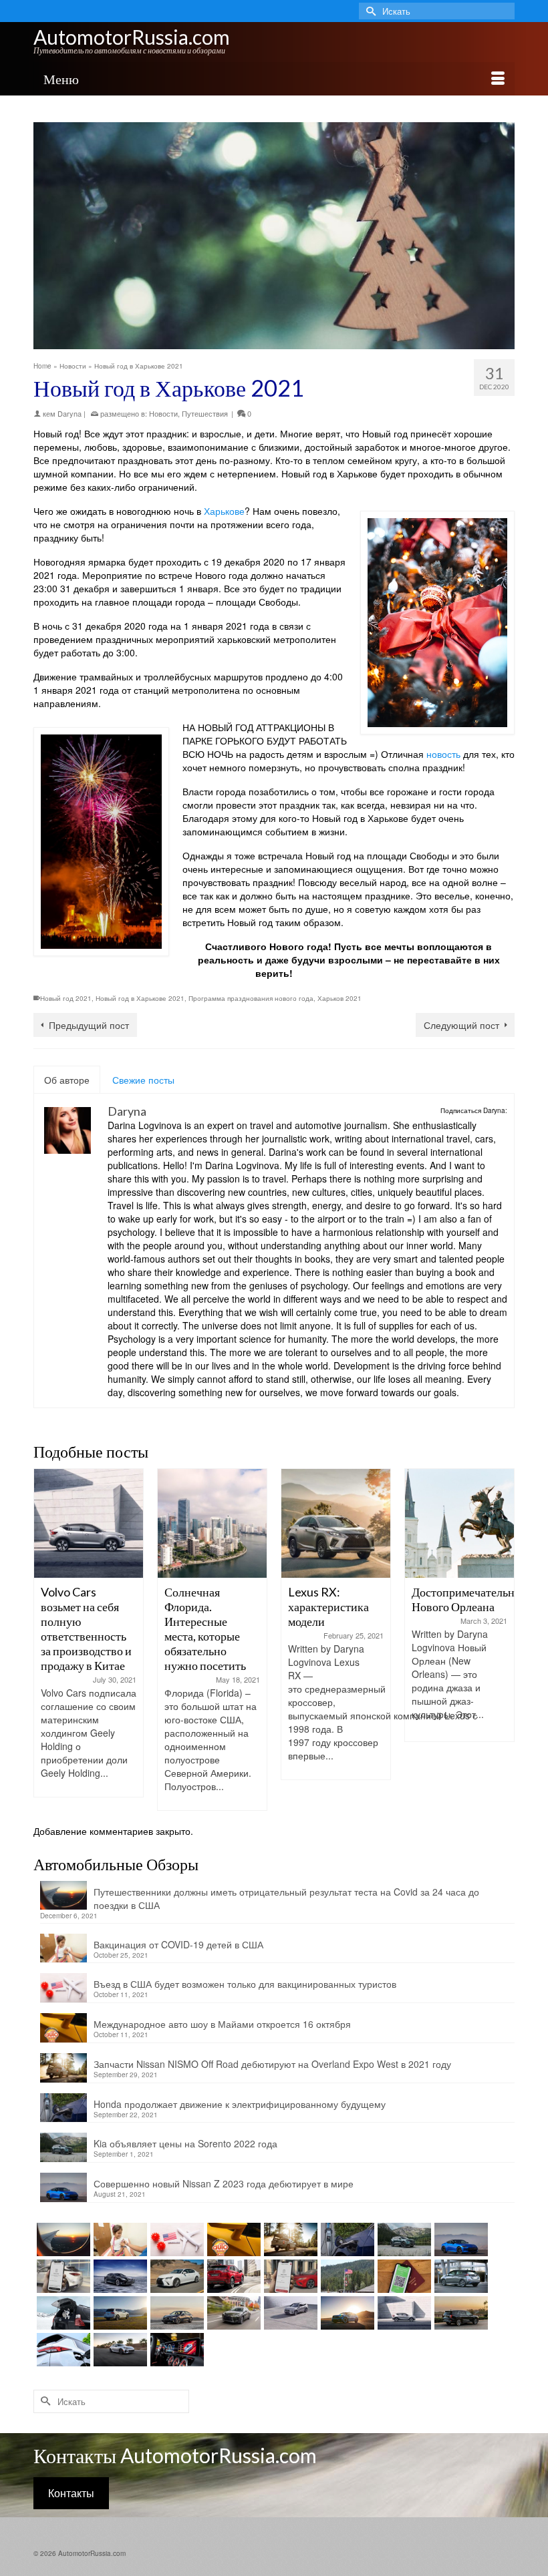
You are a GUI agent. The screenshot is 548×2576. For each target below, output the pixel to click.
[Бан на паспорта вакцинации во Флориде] (403, 2276)
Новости (163, 413)
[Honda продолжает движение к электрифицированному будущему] (346, 2239)
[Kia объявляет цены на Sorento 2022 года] (403, 2239)
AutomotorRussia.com (132, 37)
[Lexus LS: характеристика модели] (119, 2276)
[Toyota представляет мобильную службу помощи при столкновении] (289, 2276)
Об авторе (67, 1080)
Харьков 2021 (339, 998)
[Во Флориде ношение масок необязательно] (346, 2276)
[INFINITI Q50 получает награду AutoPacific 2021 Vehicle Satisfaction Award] (175, 2313)
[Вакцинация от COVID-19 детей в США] (119, 2239)
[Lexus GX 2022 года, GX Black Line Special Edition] (62, 2313)
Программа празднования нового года (251, 998)
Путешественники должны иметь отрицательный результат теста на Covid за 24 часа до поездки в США (286, 1898)
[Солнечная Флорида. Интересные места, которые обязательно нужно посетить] (89, 1523)
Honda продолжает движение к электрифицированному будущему (240, 2104)
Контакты (71, 2493)
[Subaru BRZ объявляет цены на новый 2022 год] (119, 2350)
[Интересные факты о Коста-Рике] (459, 1523)
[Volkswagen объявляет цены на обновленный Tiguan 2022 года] (119, 2313)
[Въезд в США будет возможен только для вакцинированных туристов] (175, 2239)
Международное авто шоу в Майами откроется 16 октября (222, 2024)
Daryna (70, 413)
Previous (45, 1640)
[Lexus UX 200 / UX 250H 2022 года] (232, 2313)
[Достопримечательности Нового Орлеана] (336, 1523)
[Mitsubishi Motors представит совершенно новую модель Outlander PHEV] (62, 2350)
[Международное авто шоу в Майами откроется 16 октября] (232, 2239)
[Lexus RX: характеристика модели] (212, 1523)
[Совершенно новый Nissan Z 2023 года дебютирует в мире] (459, 2239)
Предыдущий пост (89, 1025)
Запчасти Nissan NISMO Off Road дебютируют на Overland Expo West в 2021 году (272, 2064)
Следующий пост (461, 1025)
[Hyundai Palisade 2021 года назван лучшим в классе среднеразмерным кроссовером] (459, 2313)
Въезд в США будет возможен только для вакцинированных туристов (245, 1984)
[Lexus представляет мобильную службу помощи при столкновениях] (62, 2276)
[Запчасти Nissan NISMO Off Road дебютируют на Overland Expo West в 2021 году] (289, 2239)
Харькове (224, 511)
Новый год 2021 (66, 998)
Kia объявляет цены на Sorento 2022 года (185, 2143)
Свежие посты (143, 1080)
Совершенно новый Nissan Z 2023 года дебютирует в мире (224, 2183)
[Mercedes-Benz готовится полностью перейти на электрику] (175, 2350)
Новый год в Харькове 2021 (140, 998)
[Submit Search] (369, 11)
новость (442, 754)
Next (503, 1640)
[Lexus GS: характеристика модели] (175, 2276)
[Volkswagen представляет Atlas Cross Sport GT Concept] (346, 2313)
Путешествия (205, 413)
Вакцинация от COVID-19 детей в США (178, 1944)
